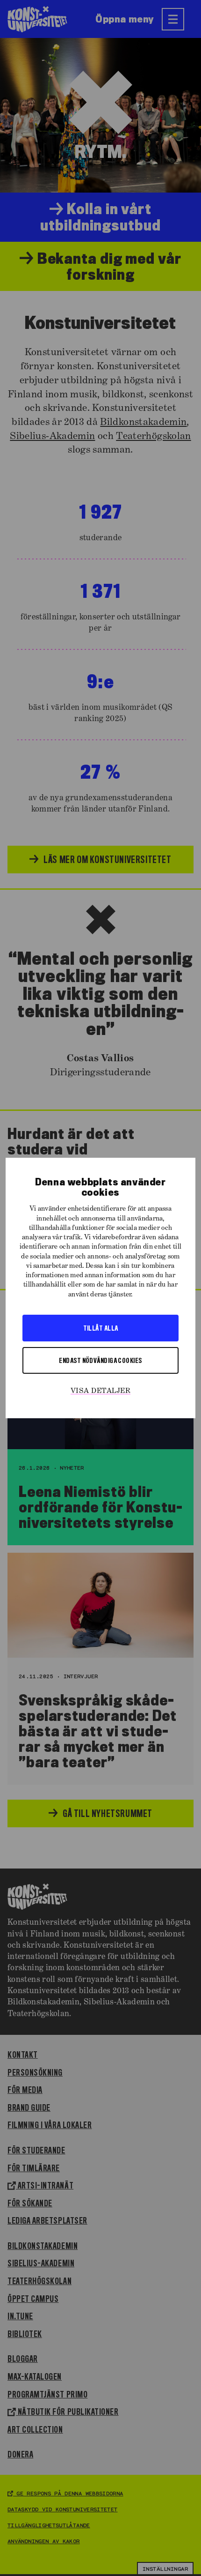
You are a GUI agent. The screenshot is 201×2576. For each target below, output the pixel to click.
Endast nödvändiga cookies (100, 1360)
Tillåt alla (101, 1328)
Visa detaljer (100, 1391)
